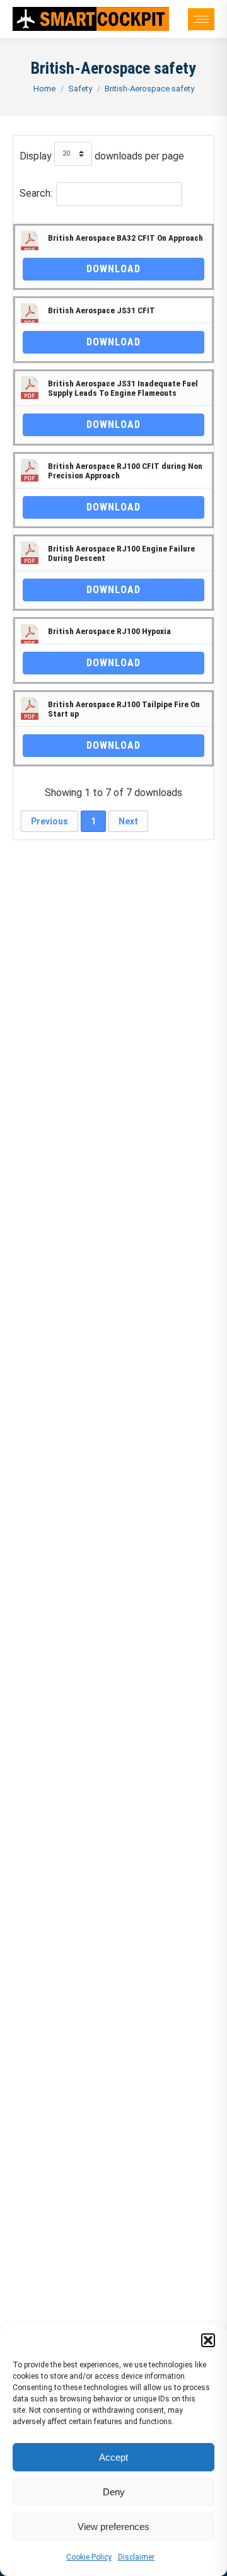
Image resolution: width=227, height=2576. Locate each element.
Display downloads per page (102, 156)
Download (113, 269)
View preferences (113, 2527)
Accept (113, 2457)
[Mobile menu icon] (201, 19)
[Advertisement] (113, 1350)
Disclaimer (136, 2557)
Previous (49, 821)
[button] (208, 2340)
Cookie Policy (89, 2557)
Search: (36, 193)
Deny (114, 2492)
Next (128, 821)
